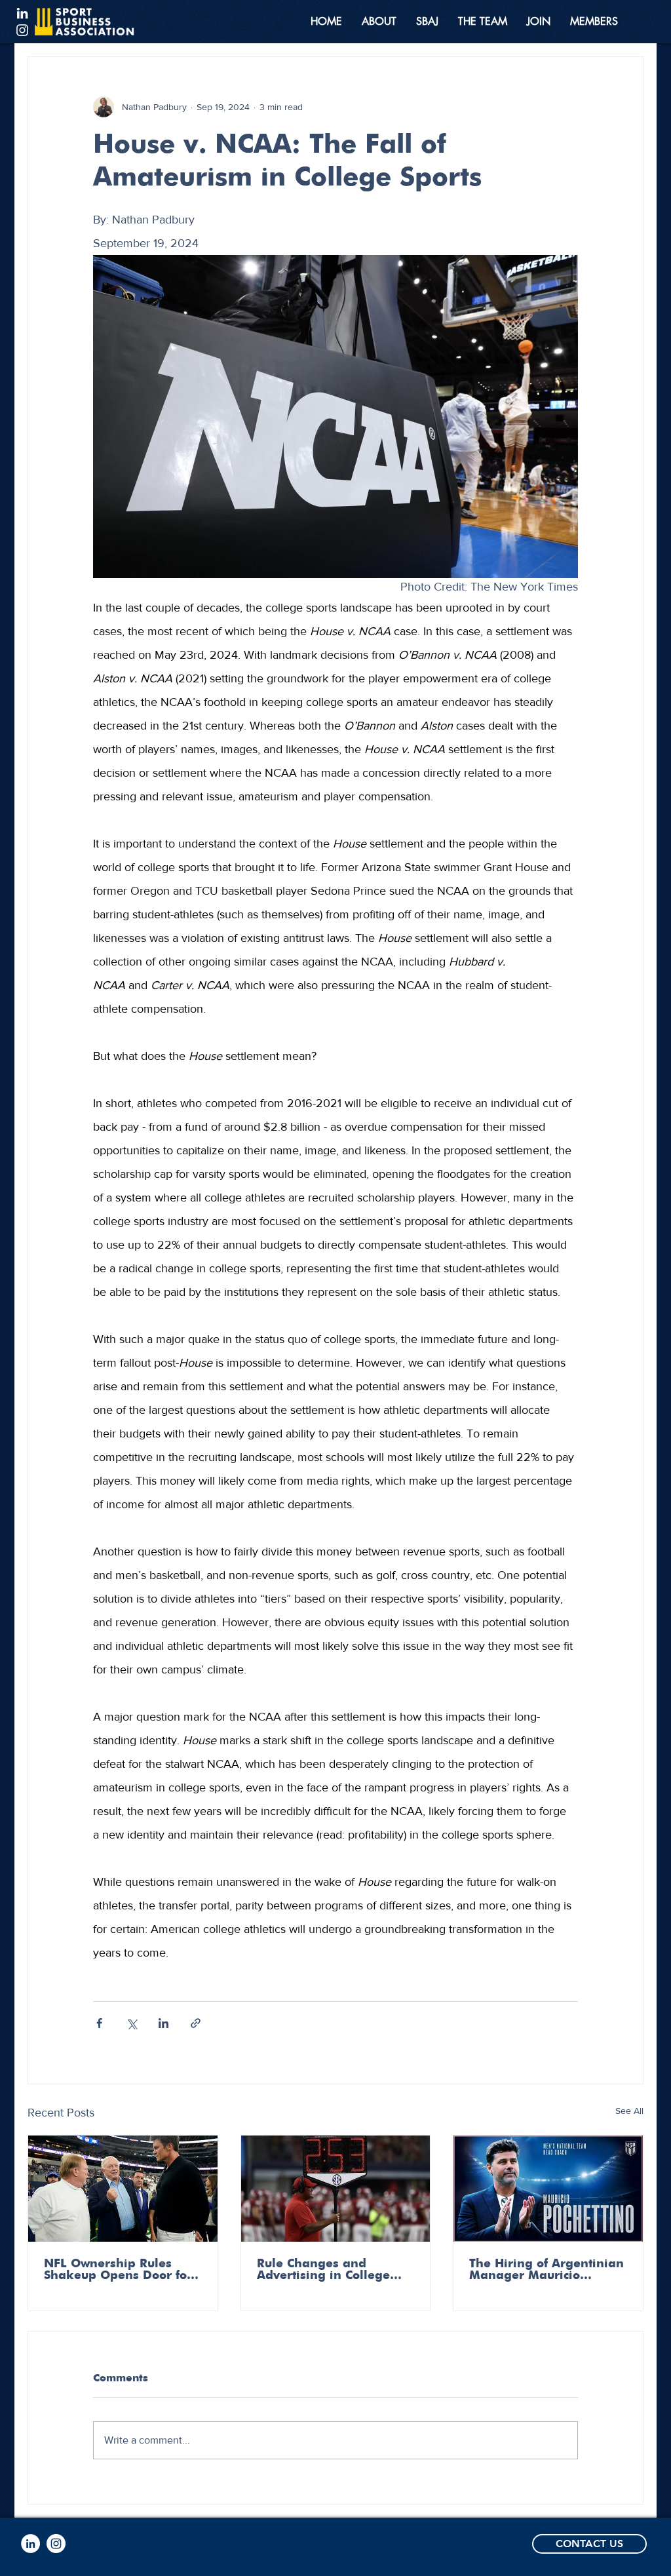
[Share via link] (196, 2023)
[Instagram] (22, 30)
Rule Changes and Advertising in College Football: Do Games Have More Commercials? (334, 2270)
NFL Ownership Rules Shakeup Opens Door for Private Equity (118, 2270)
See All (629, 2111)
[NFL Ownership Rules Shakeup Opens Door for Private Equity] (123, 2189)
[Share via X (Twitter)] (131, 2023)
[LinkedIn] (22, 13)
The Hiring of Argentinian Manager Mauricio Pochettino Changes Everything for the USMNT (546, 2270)
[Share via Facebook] (99, 2023)
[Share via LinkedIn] (163, 2023)
